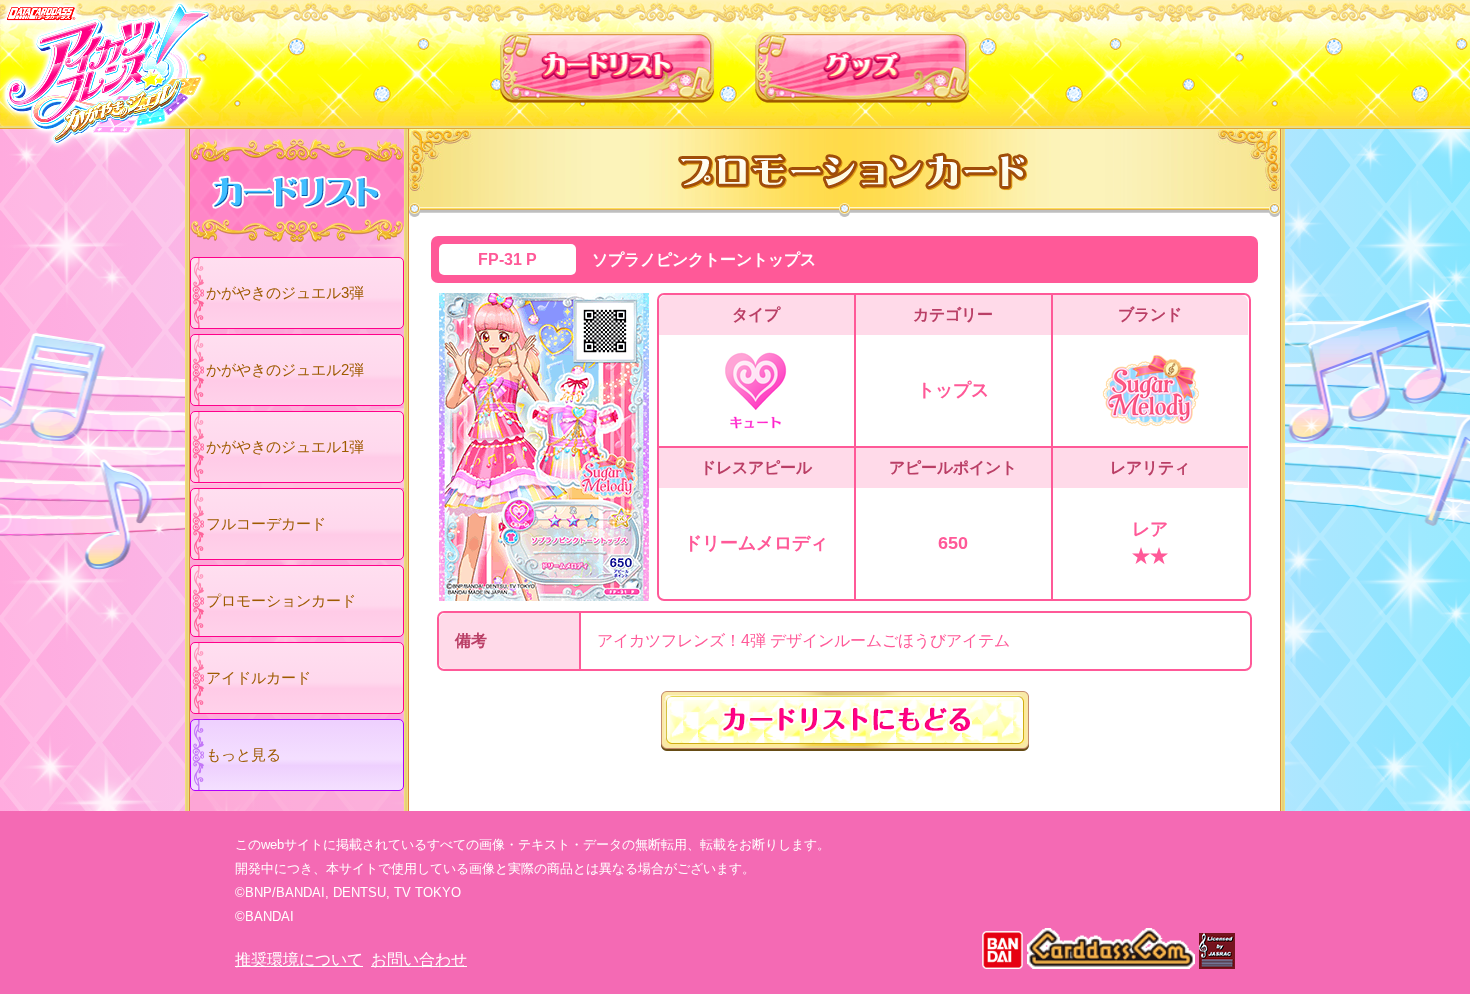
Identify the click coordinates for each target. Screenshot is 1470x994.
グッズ (862, 59)
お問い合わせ (419, 959)
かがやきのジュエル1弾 (285, 446)
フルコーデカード (266, 523)
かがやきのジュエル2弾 (285, 369)
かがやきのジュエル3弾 (285, 292)
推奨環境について (299, 959)
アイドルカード (258, 677)
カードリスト (607, 59)
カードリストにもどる (845, 721)
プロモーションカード (281, 600)
